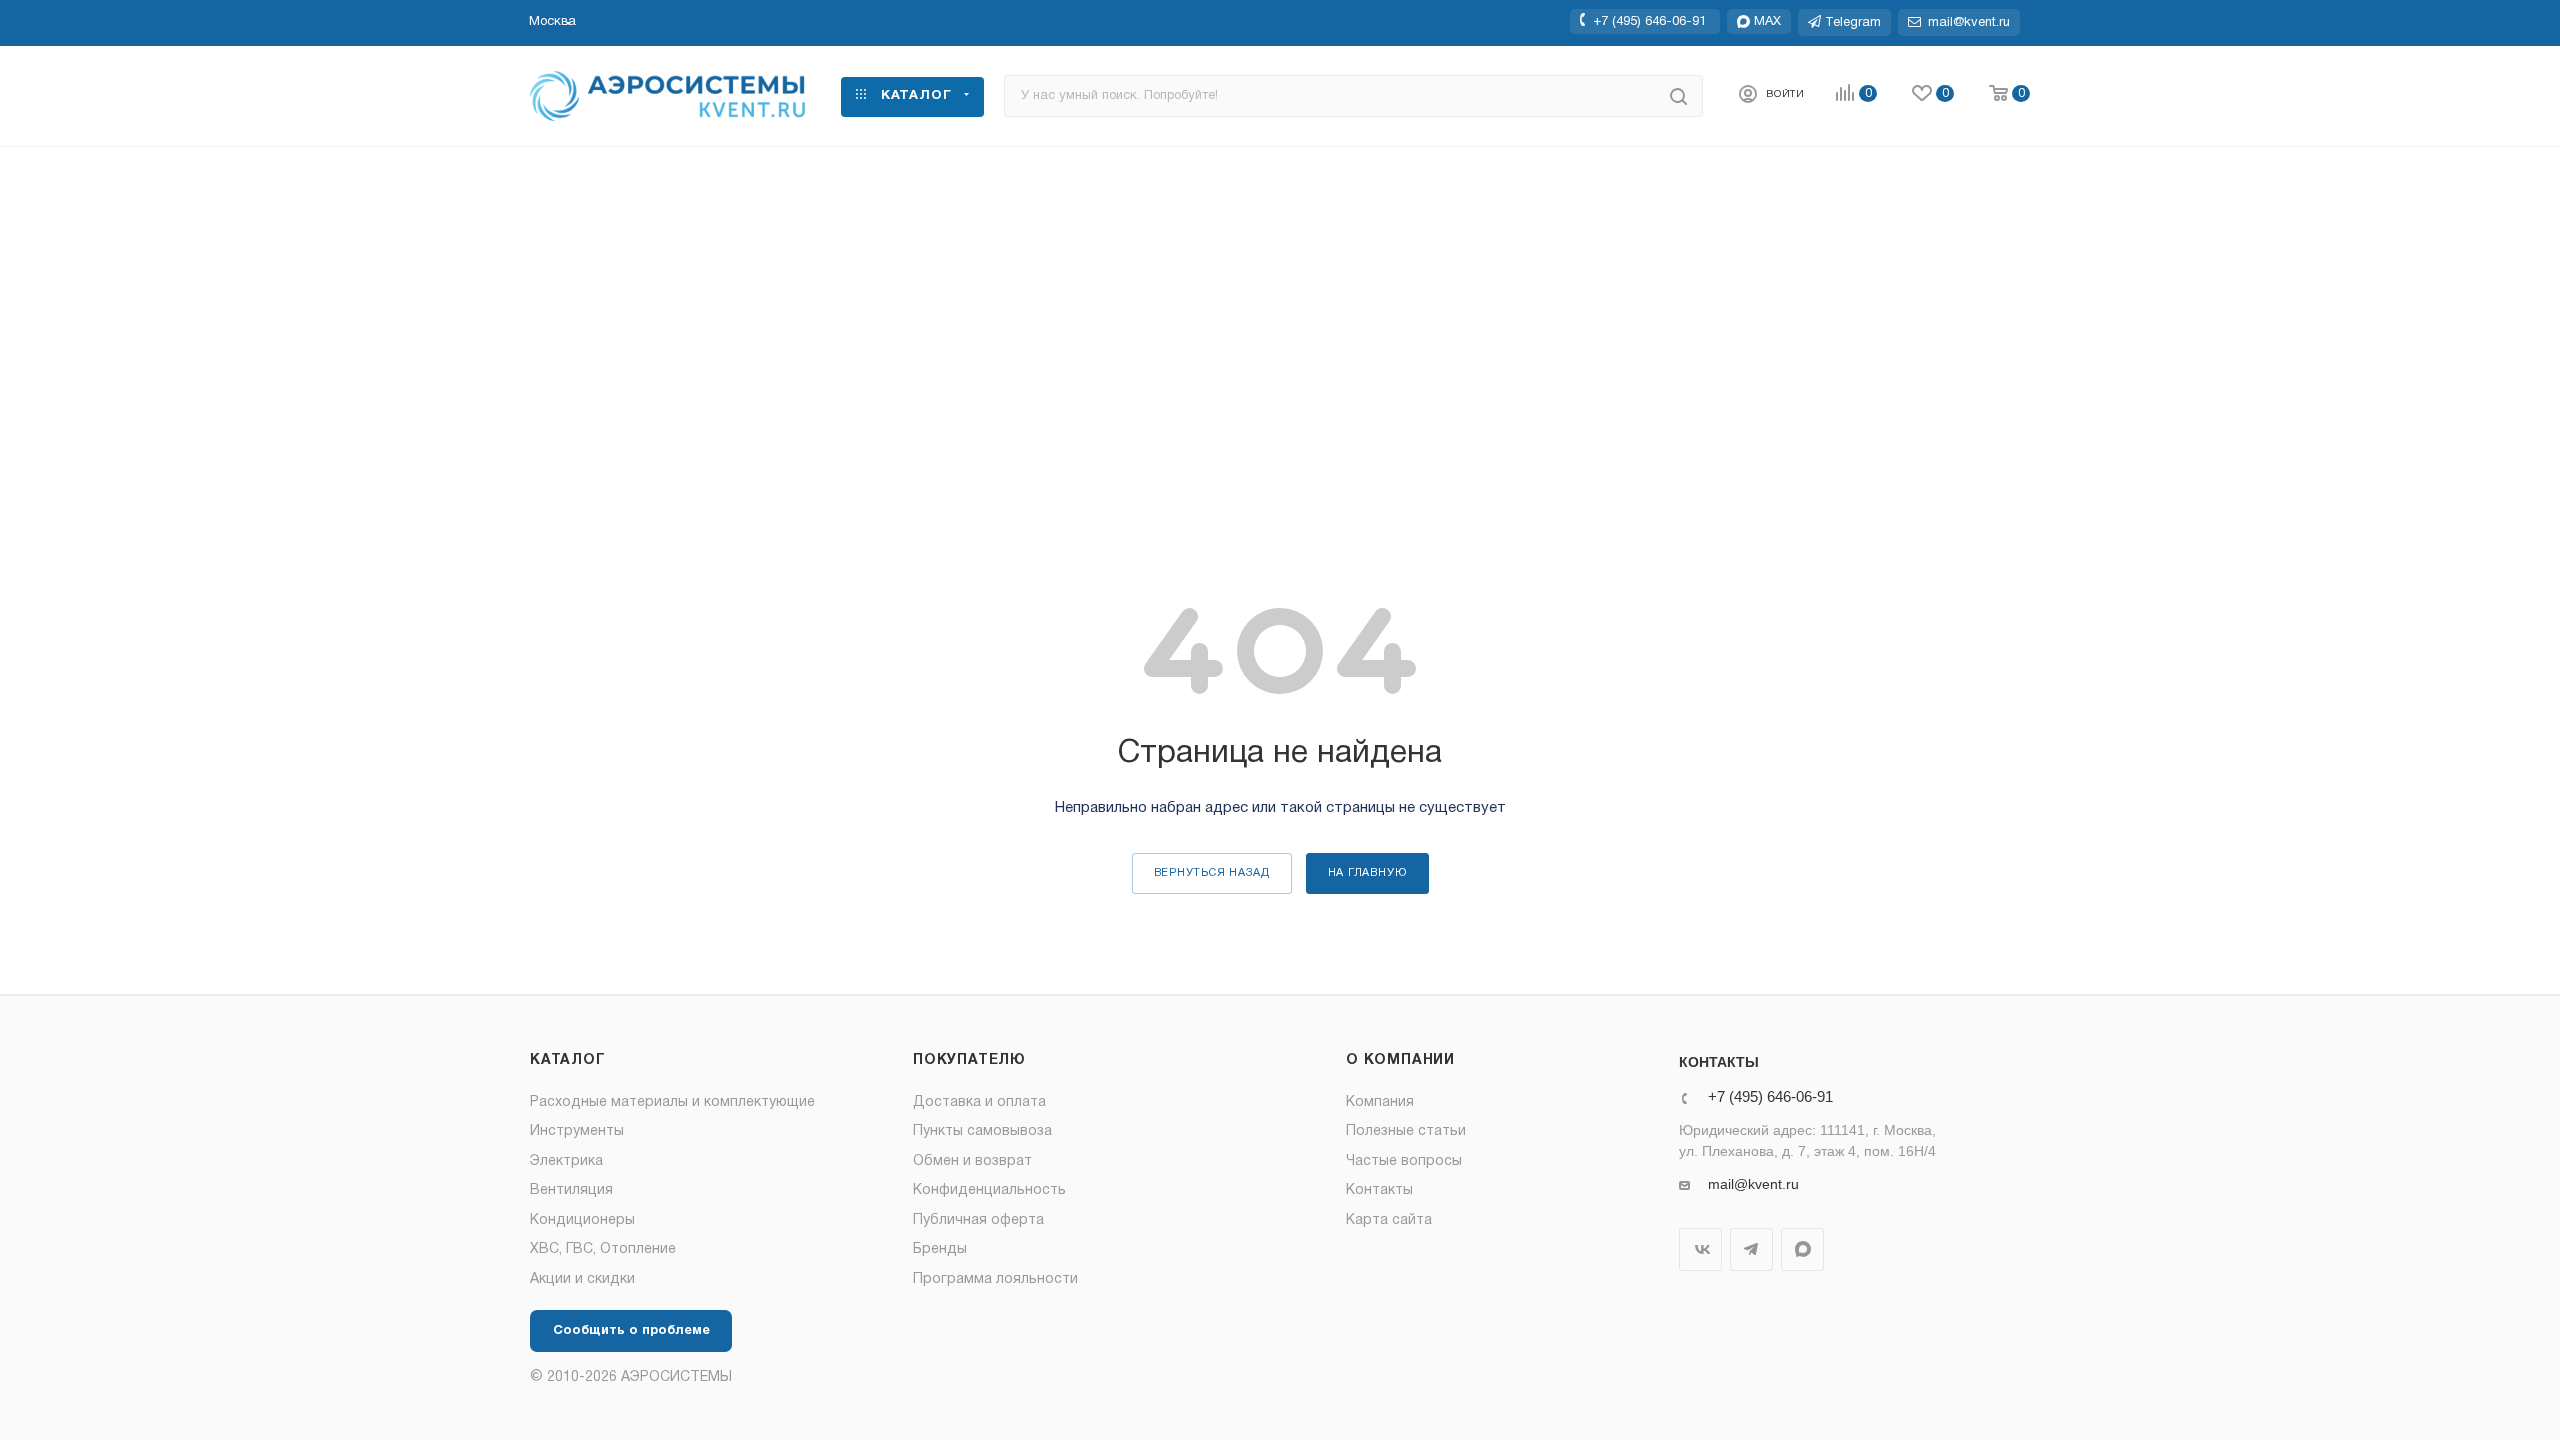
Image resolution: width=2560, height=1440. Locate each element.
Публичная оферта (978, 1220)
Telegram (1751, 1249)
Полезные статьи (1406, 1131)
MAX (1802, 1249)
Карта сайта (1389, 1220)
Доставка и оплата (979, 1102)
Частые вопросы (1404, 1161)
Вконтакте (1700, 1249)
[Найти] (1678, 96)
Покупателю (969, 1060)
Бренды (940, 1249)
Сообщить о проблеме (631, 1331)
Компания (1380, 1102)
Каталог (568, 1060)
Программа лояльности (995, 1279)
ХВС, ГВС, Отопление (603, 1249)
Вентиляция (571, 1190)
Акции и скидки (582, 1279)
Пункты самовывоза (982, 1131)
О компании (1400, 1060)
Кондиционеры (582, 1220)
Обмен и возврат (972, 1161)
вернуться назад (1212, 873)
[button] (552, 22)
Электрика (566, 1161)
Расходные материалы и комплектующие (672, 1102)
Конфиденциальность (989, 1190)
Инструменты (577, 1131)
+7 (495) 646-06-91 (1649, 21)
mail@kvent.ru (1753, 1184)
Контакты (1379, 1190)
